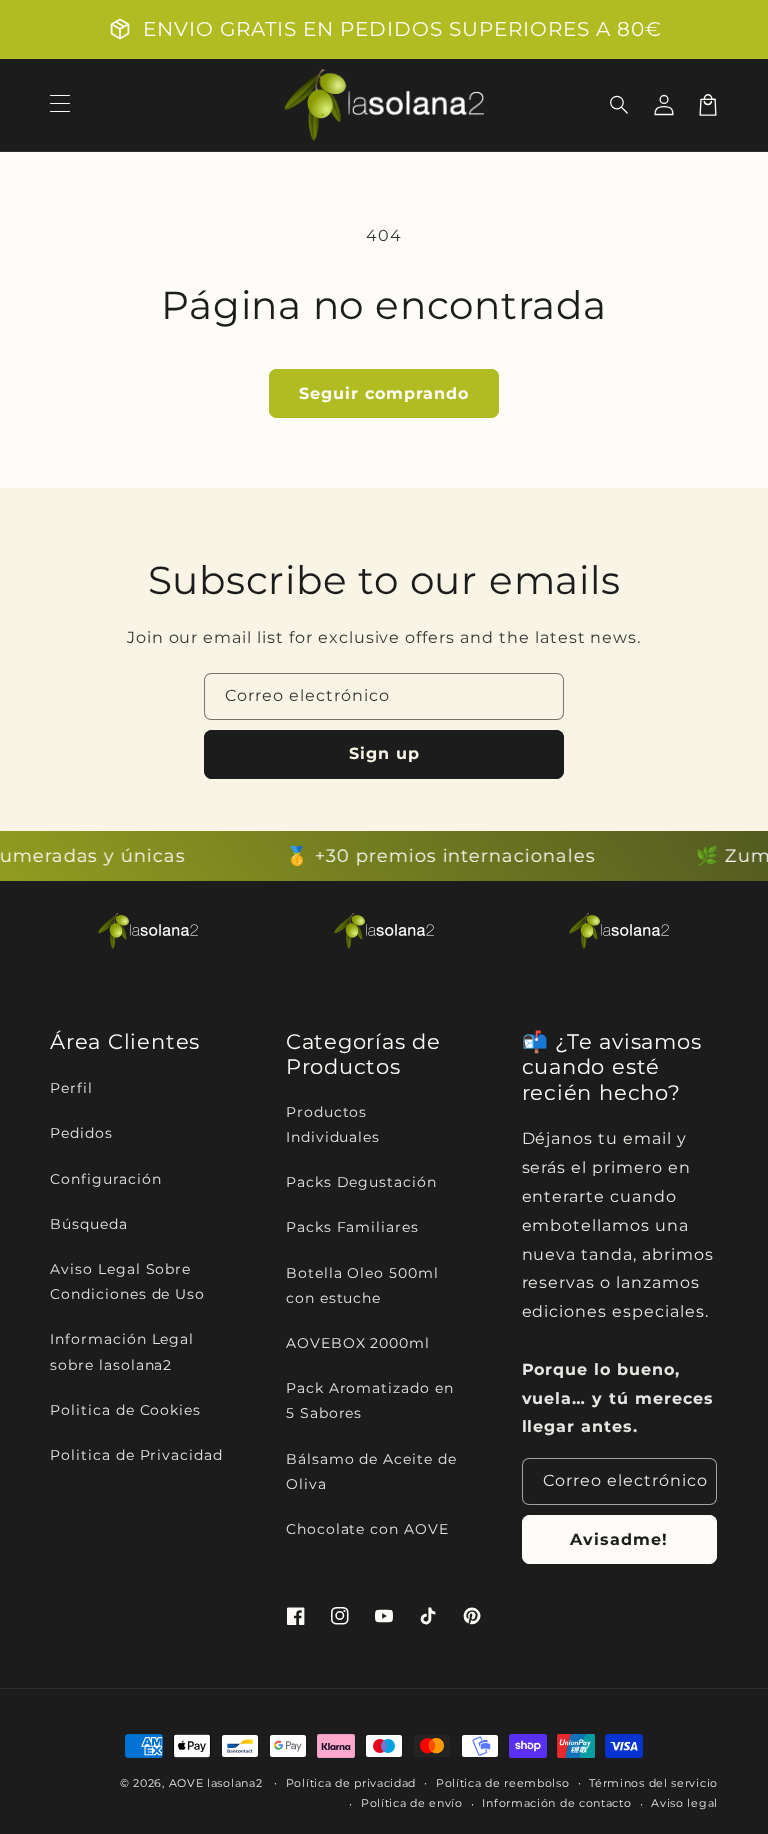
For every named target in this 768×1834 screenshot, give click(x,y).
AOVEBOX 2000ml (358, 1343)
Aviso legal (684, 1803)
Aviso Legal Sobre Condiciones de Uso (127, 1281)
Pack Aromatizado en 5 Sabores (370, 1400)
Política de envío (412, 1803)
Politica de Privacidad (136, 1455)
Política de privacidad (351, 1783)
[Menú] (60, 105)
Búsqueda (89, 1224)
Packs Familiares (352, 1227)
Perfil (71, 1088)
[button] (620, 105)
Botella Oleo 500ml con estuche (362, 1285)
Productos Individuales (333, 1124)
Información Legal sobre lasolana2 (122, 1351)
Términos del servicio (653, 1783)
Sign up (384, 753)
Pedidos (81, 1133)
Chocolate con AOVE (367, 1529)
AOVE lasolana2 (216, 1783)
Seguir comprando (384, 393)
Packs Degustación (361, 1182)
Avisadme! (619, 1539)
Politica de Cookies (125, 1410)
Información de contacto (556, 1803)
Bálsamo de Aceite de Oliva (371, 1471)
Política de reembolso (503, 1783)
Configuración (105, 1179)
